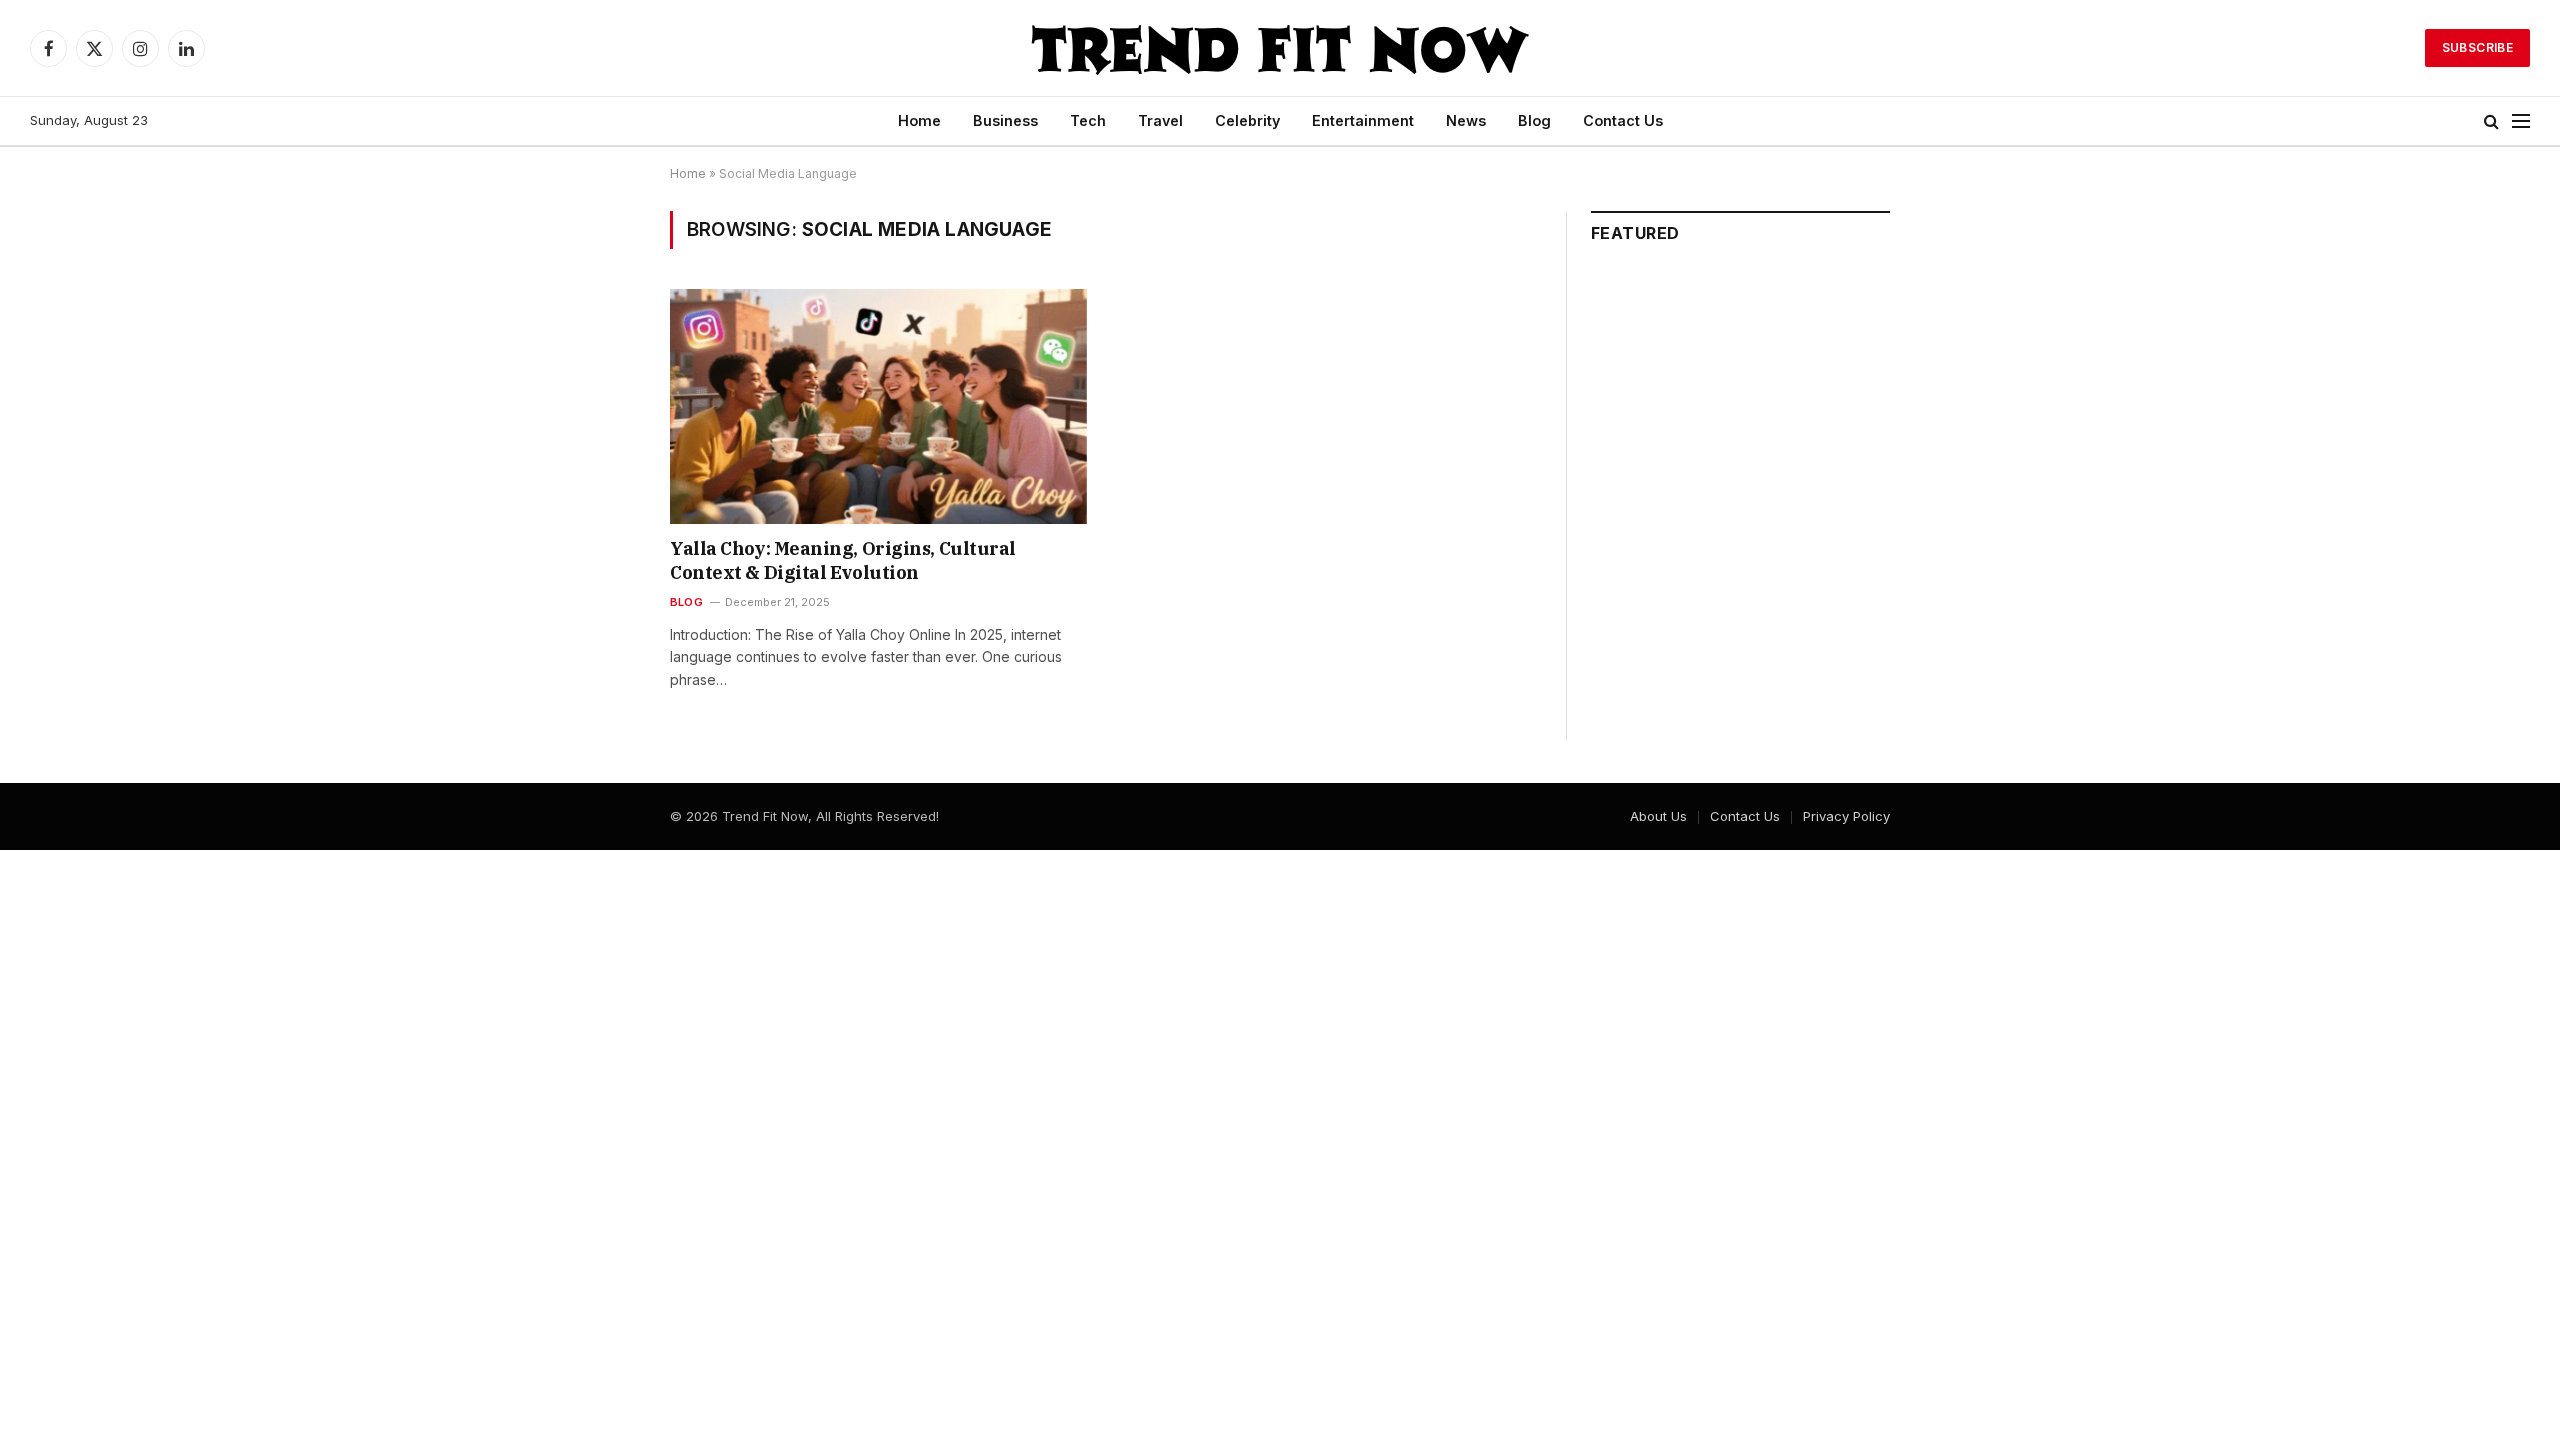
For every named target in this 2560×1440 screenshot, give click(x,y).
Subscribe (2477, 47)
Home (919, 120)
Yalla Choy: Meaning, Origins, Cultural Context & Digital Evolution (843, 560)
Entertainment (1363, 120)
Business (1005, 120)
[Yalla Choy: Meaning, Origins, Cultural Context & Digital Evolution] (878, 406)
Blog (1534, 120)
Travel (1160, 120)
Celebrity (1247, 120)
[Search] (2491, 121)
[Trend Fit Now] (1280, 48)
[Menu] (2521, 121)
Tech (1088, 120)
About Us (1658, 816)
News (1466, 120)
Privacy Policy (1846, 816)
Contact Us (1623, 120)
